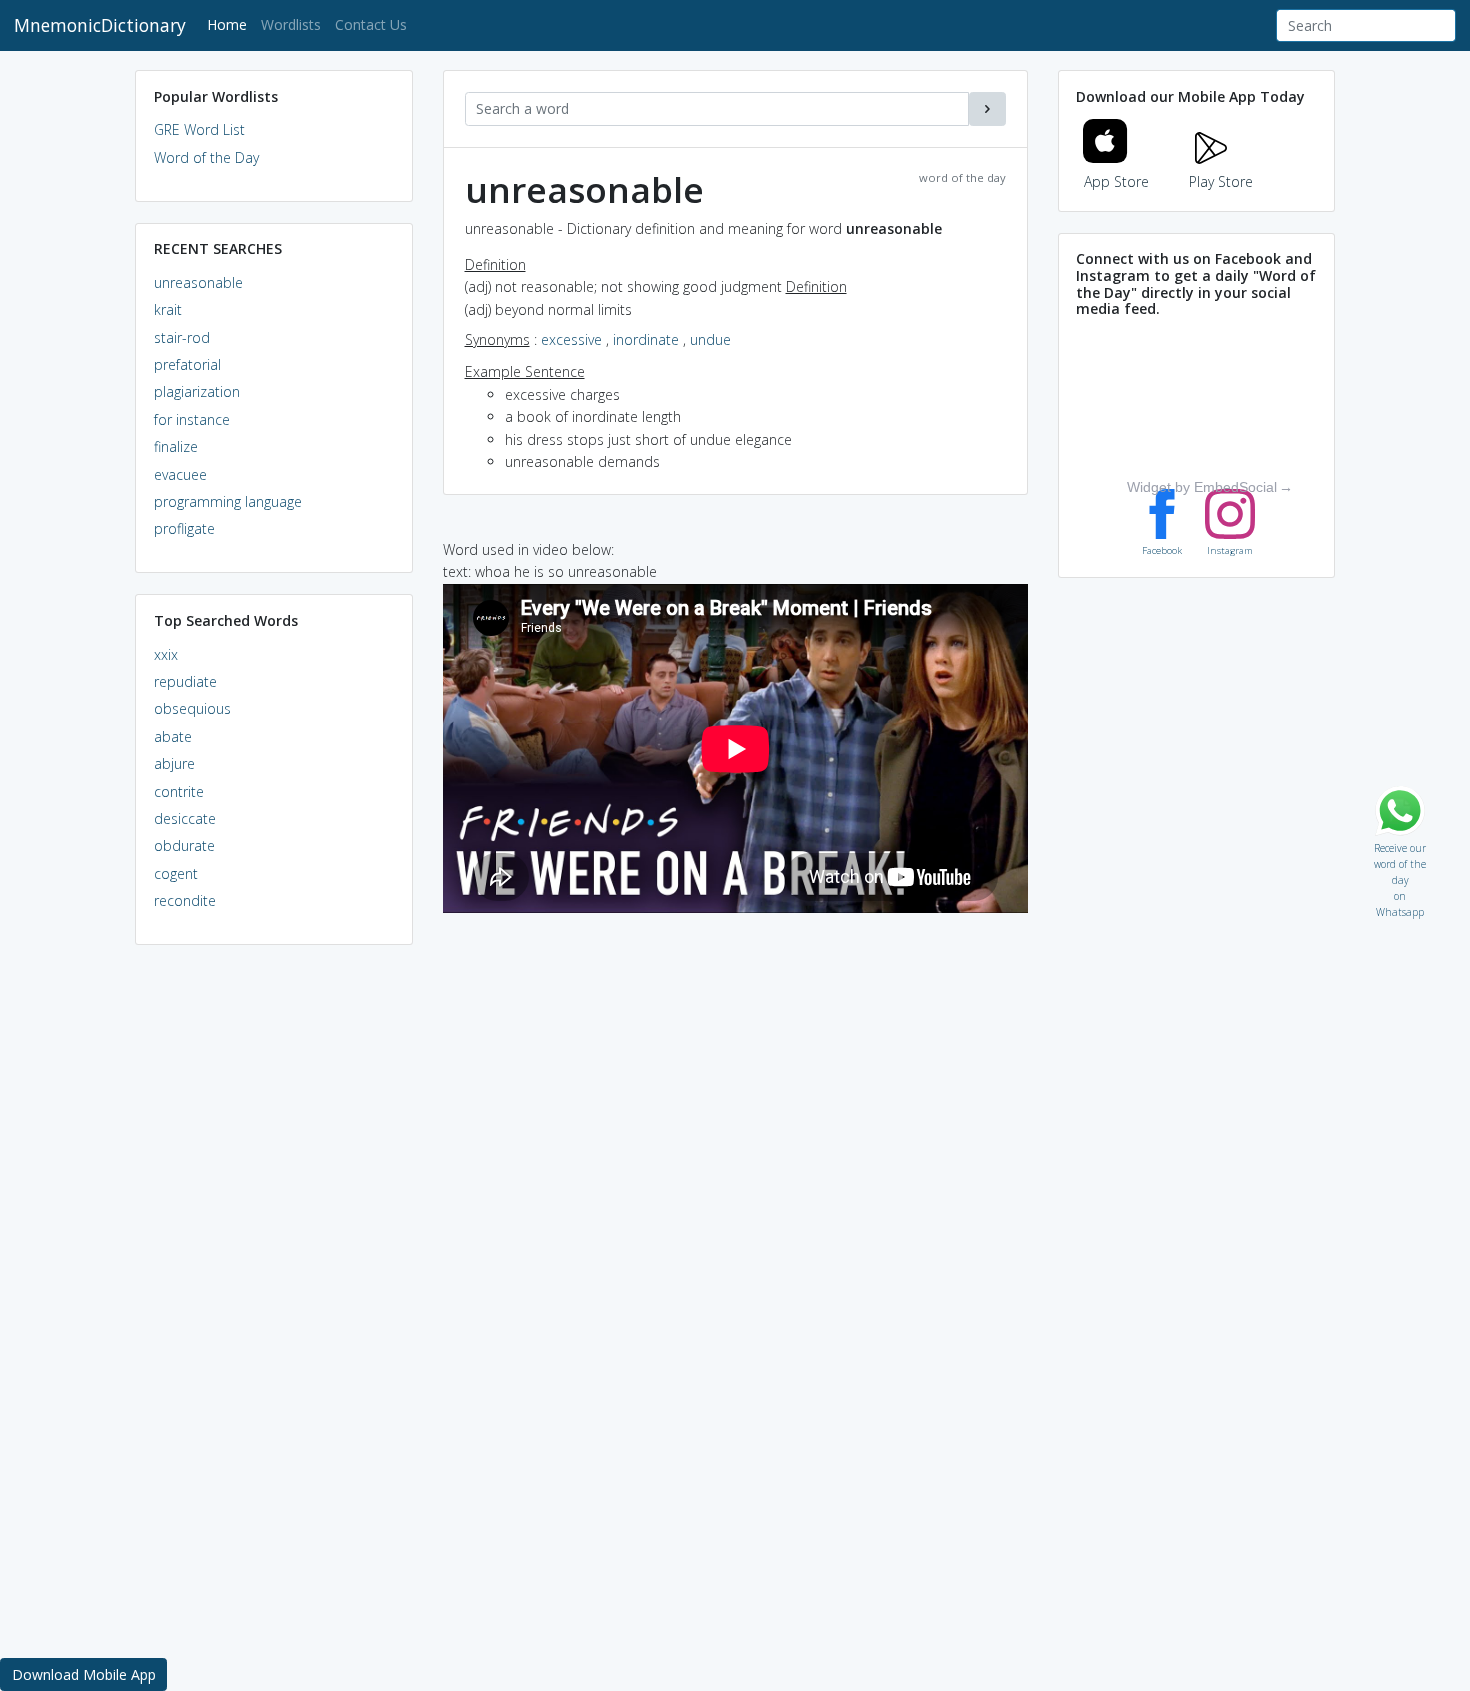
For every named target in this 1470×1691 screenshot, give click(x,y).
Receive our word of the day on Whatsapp (1400, 843)
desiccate (185, 818)
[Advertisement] (274, 1266)
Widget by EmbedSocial (1202, 487)
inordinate (646, 339)
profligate (184, 528)
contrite (179, 791)
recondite (185, 900)
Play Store (1221, 181)
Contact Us (371, 24)
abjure (174, 763)
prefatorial (187, 364)
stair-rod (182, 337)
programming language (228, 501)
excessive (571, 339)
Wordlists (291, 24)
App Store (1116, 181)
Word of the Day (206, 157)
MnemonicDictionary (100, 25)
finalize (176, 446)
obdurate (184, 845)
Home (230, 24)
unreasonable (198, 282)
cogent (176, 873)
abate (173, 736)
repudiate (185, 681)
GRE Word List (199, 129)
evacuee (180, 474)
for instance (192, 419)
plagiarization (197, 391)
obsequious (192, 708)
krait (168, 309)
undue (710, 339)
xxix (166, 654)
